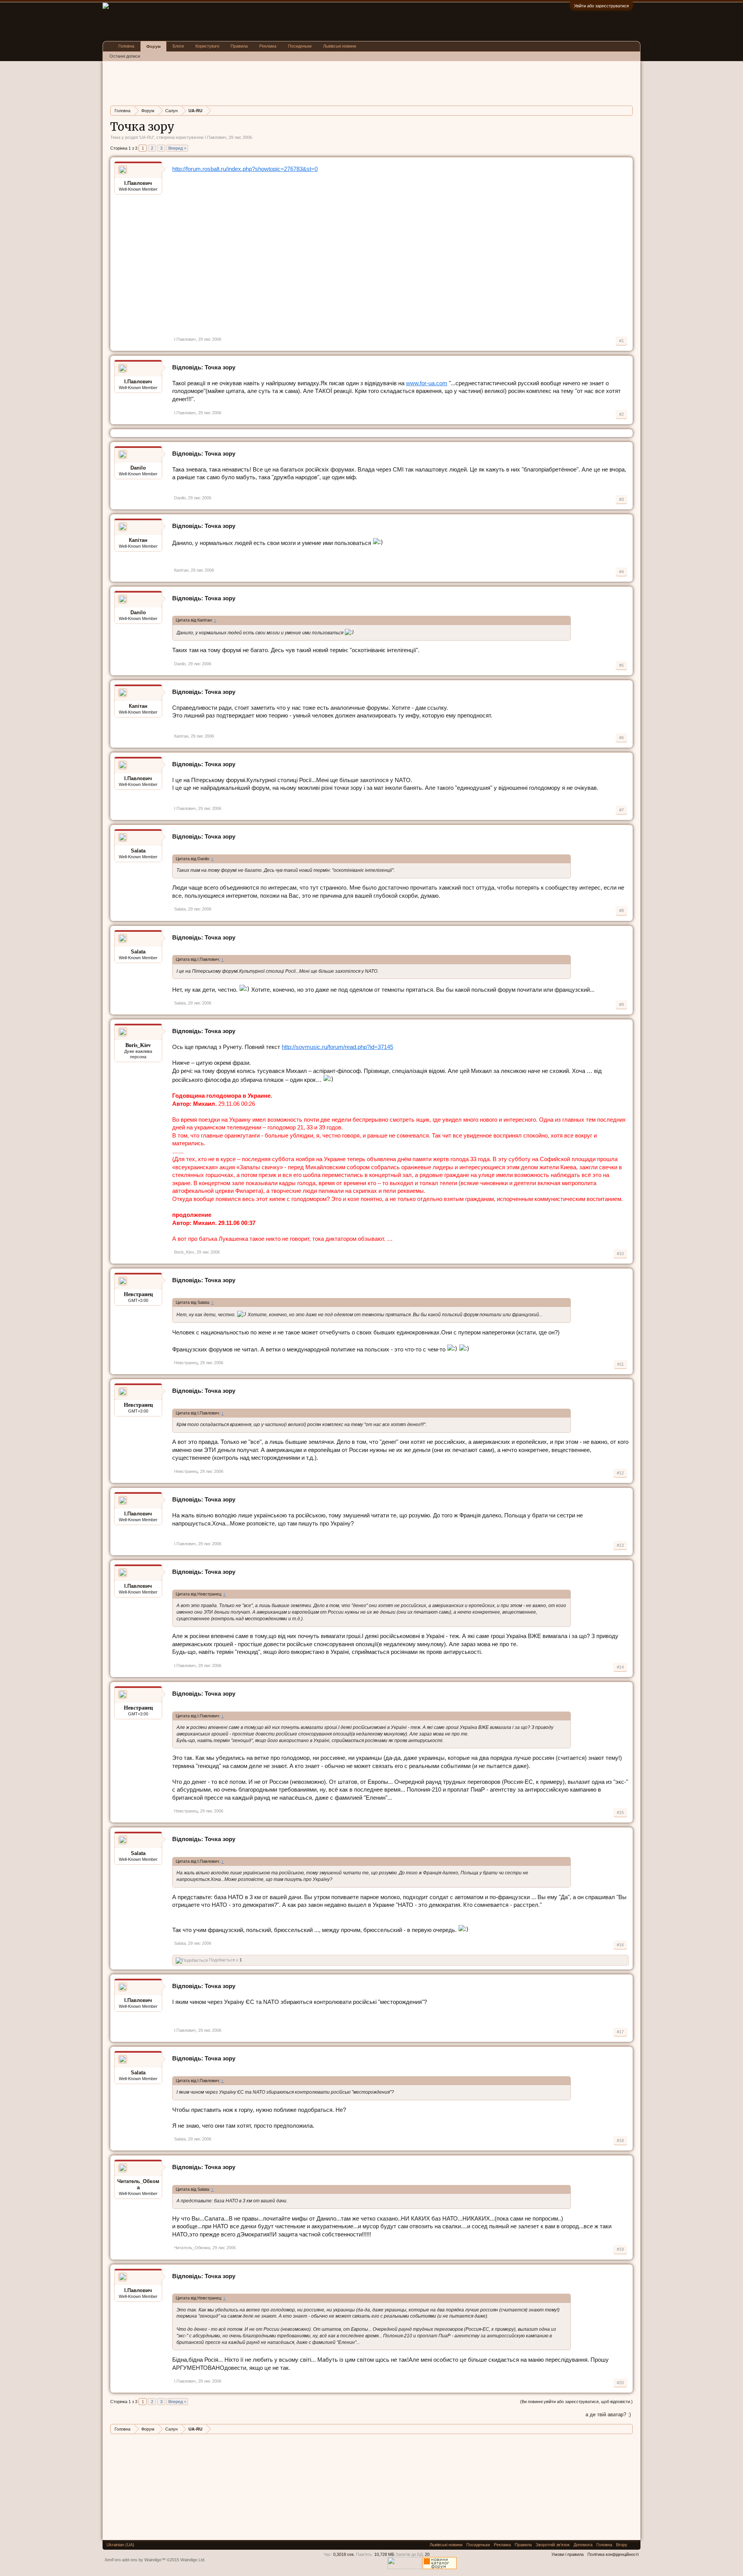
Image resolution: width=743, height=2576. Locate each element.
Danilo (138, 468)
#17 (620, 2032)
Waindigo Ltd (192, 2560)
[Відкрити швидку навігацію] (628, 110)
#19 (620, 2249)
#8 (621, 910)
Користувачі (207, 46)
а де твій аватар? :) (608, 2415)
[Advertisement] (251, 82)
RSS (634, 2545)
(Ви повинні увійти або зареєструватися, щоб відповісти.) (576, 2402)
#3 (621, 499)
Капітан (138, 540)
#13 (620, 1545)
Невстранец (186, 1363)
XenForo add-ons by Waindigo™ (135, 2560)
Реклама (268, 46)
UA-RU (146, 137)
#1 (621, 341)
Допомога (583, 2545)
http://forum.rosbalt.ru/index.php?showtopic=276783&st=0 (245, 169)
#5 (621, 665)
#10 (620, 1254)
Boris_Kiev (184, 1252)
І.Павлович (216, 137)
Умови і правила (568, 2554)
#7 (621, 810)
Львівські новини (340, 46)
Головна (126, 46)
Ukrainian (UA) (120, 2545)
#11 (621, 1364)
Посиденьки (300, 46)
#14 (620, 1667)
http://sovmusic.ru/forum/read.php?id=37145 (337, 1047)
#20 (620, 2383)
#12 (620, 1473)
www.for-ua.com (427, 383)
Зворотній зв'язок (553, 2545)
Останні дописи (125, 56)
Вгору (622, 2545)
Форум (153, 46)
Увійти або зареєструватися (601, 6)
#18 (620, 2140)
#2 (621, 414)
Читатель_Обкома (138, 2184)
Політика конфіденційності (613, 2554)
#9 (621, 1004)
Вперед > (177, 148)
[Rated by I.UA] (404, 2567)
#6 (621, 738)
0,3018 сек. (344, 2554)
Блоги (178, 46)
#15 (620, 1812)
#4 (621, 572)
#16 (620, 1945)
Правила (239, 46)
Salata (138, 851)
